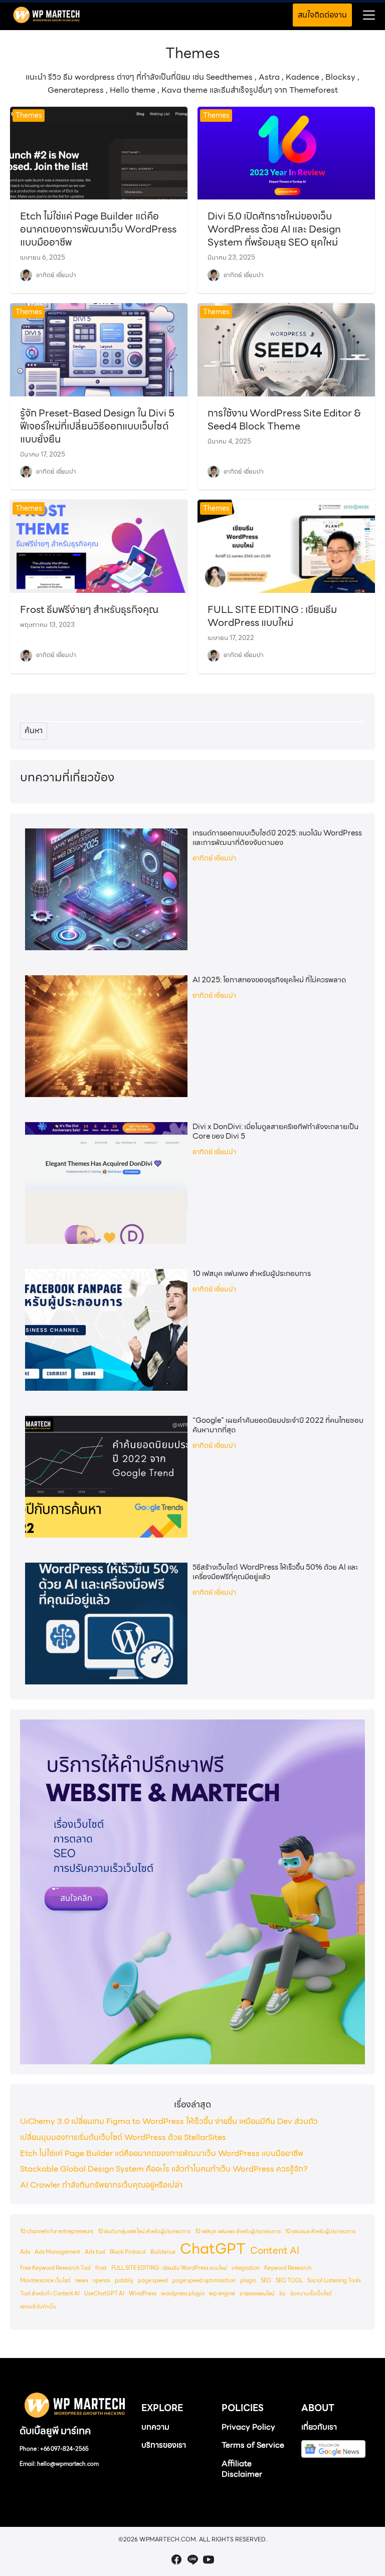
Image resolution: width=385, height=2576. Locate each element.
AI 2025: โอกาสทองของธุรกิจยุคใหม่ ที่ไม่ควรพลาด (269, 980)
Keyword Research (288, 2268)
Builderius (163, 2252)
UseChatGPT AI (104, 2294)
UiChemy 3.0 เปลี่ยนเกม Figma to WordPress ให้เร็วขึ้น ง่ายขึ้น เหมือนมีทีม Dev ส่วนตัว (169, 2121)
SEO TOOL (289, 2281)
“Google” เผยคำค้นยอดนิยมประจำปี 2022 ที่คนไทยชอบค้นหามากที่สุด (278, 1425)
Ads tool (95, 2252)
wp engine (222, 2294)
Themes (29, 115)
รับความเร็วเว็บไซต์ (311, 2294)
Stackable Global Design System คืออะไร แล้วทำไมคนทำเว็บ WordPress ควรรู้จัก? (164, 2169)
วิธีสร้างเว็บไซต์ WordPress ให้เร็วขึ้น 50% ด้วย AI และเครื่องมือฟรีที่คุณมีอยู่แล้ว (275, 1572)
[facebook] (176, 2559)
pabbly (124, 2281)
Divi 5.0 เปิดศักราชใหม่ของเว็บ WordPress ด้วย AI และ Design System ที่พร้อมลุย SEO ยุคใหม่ (274, 229)
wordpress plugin (183, 2294)
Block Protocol (128, 2252)
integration (246, 2268)
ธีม (282, 2294)
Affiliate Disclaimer (242, 2469)
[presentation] (106, 889)
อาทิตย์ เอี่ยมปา (56, 275)
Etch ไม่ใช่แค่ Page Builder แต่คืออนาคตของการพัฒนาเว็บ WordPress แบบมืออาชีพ (98, 229)
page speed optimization (204, 2281)
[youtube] (209, 2559)
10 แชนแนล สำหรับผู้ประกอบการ (320, 2231)
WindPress (143, 2294)
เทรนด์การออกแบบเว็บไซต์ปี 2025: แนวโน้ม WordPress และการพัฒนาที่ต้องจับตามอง (277, 838)
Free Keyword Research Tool (55, 2268)
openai (102, 2281)
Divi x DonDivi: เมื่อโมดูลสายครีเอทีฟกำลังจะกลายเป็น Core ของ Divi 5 (275, 1132)
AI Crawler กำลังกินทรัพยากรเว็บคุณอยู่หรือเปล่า (101, 2185)
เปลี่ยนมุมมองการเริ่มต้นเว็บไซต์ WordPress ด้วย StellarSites (123, 2137)
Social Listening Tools (334, 2281)
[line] (192, 2559)
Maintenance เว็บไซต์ (45, 2281)
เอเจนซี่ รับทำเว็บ (38, 2307)
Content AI (275, 2250)
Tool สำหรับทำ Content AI (50, 2294)
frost (101, 2268)
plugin (248, 2281)
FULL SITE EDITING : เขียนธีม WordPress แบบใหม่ (272, 616)
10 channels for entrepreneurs (57, 2231)
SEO (266, 2281)
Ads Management (57, 2252)
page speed (153, 2281)
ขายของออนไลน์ (257, 2294)
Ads (25, 2252)
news (82, 2281)
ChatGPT (213, 2249)
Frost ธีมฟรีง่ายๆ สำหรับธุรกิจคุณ (89, 609)
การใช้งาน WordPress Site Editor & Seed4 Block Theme (284, 419)
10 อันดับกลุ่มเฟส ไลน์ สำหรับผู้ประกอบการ (144, 2231)
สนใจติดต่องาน (322, 15)
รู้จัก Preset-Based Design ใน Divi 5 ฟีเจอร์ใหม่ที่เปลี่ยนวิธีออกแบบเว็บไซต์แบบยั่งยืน (97, 426)
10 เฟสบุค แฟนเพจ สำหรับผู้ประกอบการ (252, 1274)
